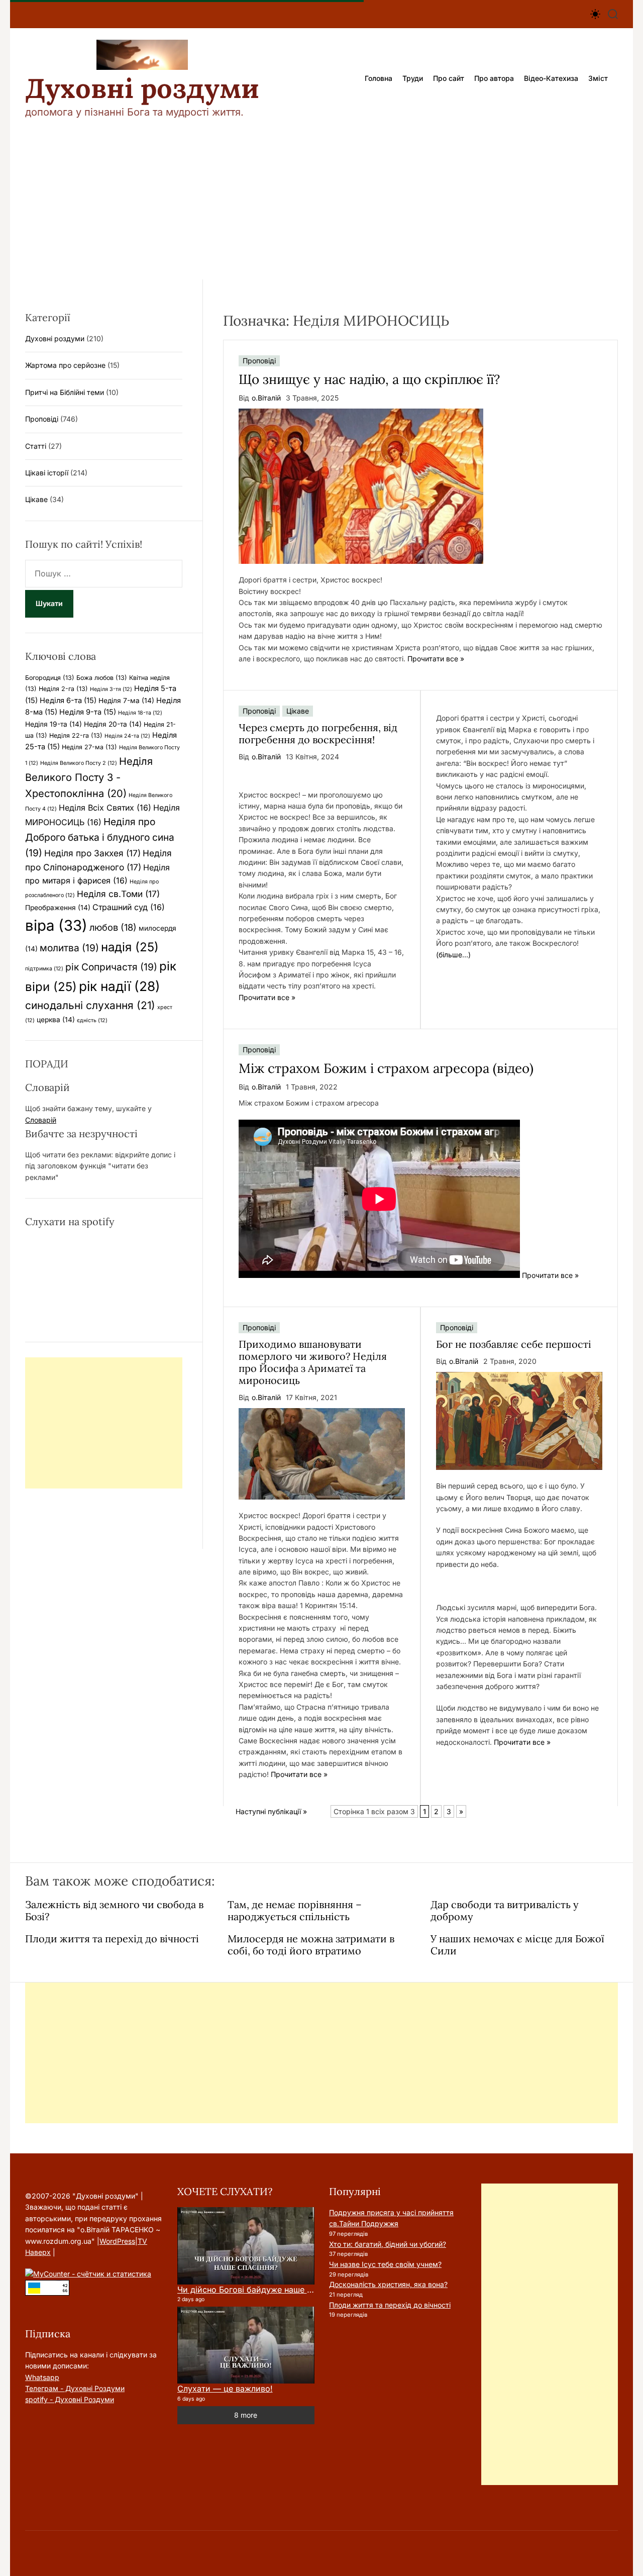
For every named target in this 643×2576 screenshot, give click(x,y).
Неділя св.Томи (118, 894)
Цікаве (298, 711)
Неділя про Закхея (92, 853)
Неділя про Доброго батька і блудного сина (100, 837)
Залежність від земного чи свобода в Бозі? (114, 1910)
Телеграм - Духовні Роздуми (75, 2388)
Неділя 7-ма (126, 701)
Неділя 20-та (113, 724)
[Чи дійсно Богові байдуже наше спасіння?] (246, 2246)
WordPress (117, 2241)
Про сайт (449, 78)
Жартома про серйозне (65, 365)
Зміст (598, 78)
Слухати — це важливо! (225, 2389)
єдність (92, 1020)
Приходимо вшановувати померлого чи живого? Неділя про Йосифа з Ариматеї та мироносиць (313, 1362)
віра (56, 925)
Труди (413, 78)
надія (130, 947)
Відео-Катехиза (551, 78)
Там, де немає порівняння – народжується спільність (295, 1910)
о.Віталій (266, 398)
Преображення (58, 908)
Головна (379, 78)
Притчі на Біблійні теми (65, 392)
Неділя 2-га (63, 689)
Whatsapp (42, 2377)
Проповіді (259, 361)
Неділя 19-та (53, 724)
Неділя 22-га (76, 735)
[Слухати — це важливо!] (246, 2345)
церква (56, 1020)
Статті (36, 446)
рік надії (120, 986)
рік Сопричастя (111, 967)
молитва (69, 948)
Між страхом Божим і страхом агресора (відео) (386, 1068)
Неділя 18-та (140, 713)
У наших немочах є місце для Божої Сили (517, 1945)
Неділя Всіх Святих (105, 808)
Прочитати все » (436, 659)
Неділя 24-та (127, 736)
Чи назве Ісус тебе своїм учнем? (385, 2264)
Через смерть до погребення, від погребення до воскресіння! (318, 733)
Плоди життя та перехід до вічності (112, 1939)
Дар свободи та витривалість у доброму (505, 1910)
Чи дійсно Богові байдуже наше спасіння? (261, 2290)
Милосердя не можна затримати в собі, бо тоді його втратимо (311, 1945)
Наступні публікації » (271, 1811)
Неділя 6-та (68, 701)
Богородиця (50, 678)
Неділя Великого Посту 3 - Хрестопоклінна (89, 777)
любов (113, 927)
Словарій (41, 1120)
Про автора (494, 78)
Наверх (38, 2252)
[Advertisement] (321, 204)
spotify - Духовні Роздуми (70, 2399)
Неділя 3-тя (111, 689)
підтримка (44, 969)
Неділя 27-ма (89, 747)
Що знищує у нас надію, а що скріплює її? (369, 379)
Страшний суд (129, 907)
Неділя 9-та (88, 712)
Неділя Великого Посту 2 (79, 763)
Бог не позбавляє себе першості (514, 1344)
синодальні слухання (90, 1005)
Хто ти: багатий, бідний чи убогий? (388, 2244)
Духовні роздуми (142, 88)
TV (142, 2241)
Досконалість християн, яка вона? (388, 2284)
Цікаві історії (47, 473)
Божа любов (102, 678)
